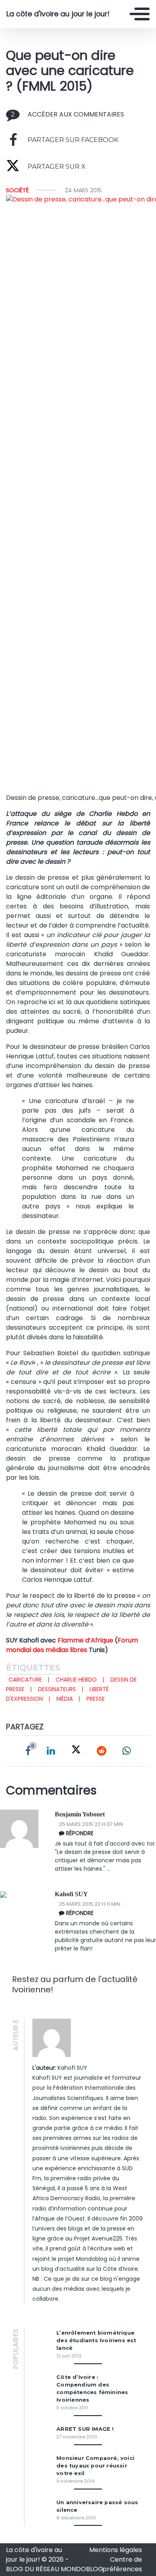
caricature (25, 1680)
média (65, 1699)
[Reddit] (102, 1751)
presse (96, 1699)
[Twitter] (76, 1751)
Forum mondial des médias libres (72, 1645)
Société (17, 190)
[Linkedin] (51, 1751)
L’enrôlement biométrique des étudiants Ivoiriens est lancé (96, 2340)
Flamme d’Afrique (85, 1640)
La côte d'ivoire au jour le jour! (58, 14)
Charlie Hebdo (76, 1680)
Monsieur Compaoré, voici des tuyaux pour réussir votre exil (95, 2466)
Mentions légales (116, 2550)
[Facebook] (28, 1751)
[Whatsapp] (127, 1751)
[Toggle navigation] (140, 14)
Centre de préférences (122, 2564)
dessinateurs (57, 1689)
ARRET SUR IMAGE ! (85, 2429)
